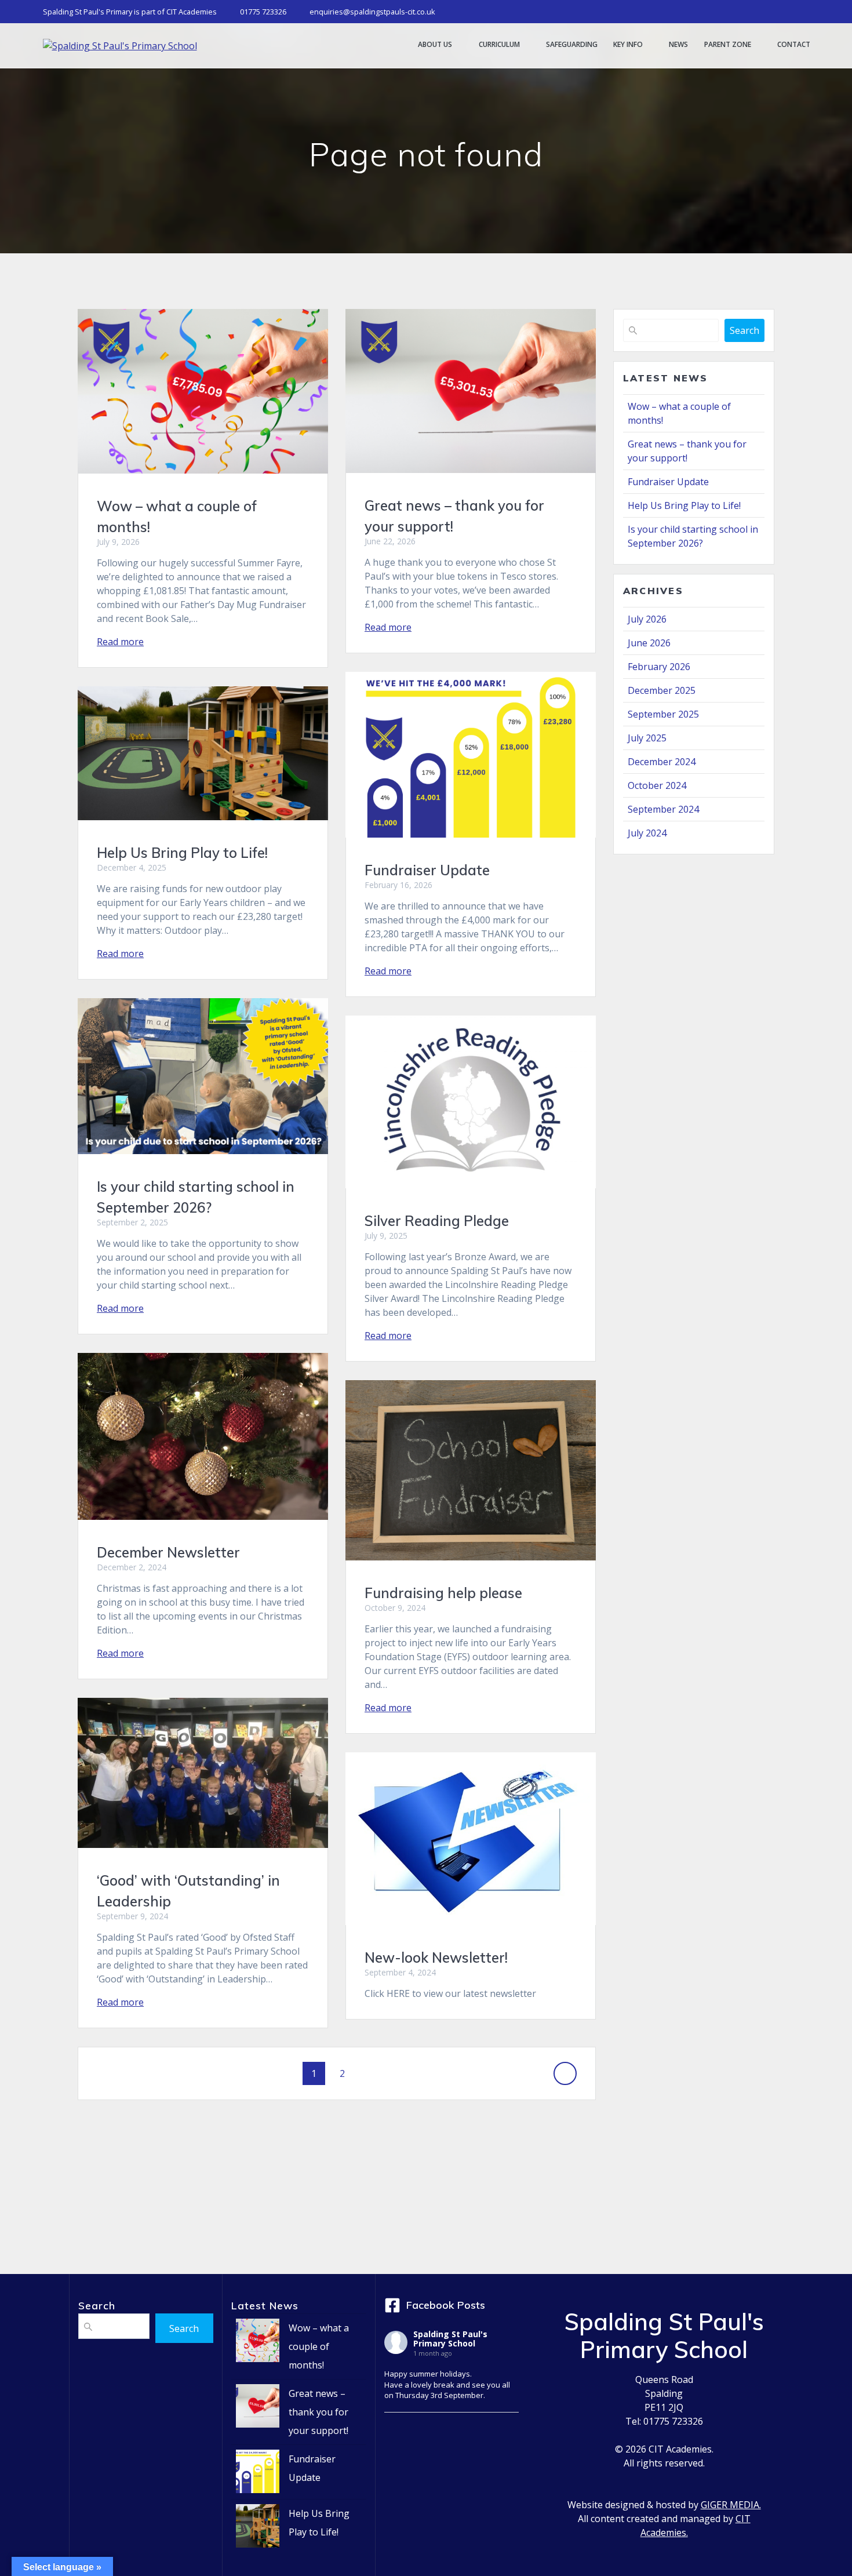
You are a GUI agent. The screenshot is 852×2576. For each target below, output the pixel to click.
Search (744, 330)
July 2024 (647, 833)
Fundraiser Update (427, 870)
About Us (435, 45)
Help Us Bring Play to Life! (182, 853)
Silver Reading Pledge (437, 1221)
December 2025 (662, 690)
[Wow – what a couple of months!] (258, 2343)
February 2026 (659, 667)
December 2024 (662, 762)
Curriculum (499, 45)
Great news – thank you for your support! (318, 2412)
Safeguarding (572, 45)
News (678, 45)
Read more (120, 642)
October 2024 (657, 785)
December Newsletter (168, 1552)
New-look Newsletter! (436, 1958)
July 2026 (647, 619)
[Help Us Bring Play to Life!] (258, 2529)
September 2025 (663, 714)
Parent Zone (728, 45)
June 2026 (649, 643)
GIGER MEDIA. (731, 2505)
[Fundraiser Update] (258, 2474)
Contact (794, 45)
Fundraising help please (443, 1593)
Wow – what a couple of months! (319, 2346)
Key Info (628, 45)
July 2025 (647, 738)
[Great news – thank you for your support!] (258, 2409)
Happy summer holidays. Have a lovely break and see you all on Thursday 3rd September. (447, 2384)
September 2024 (663, 809)
